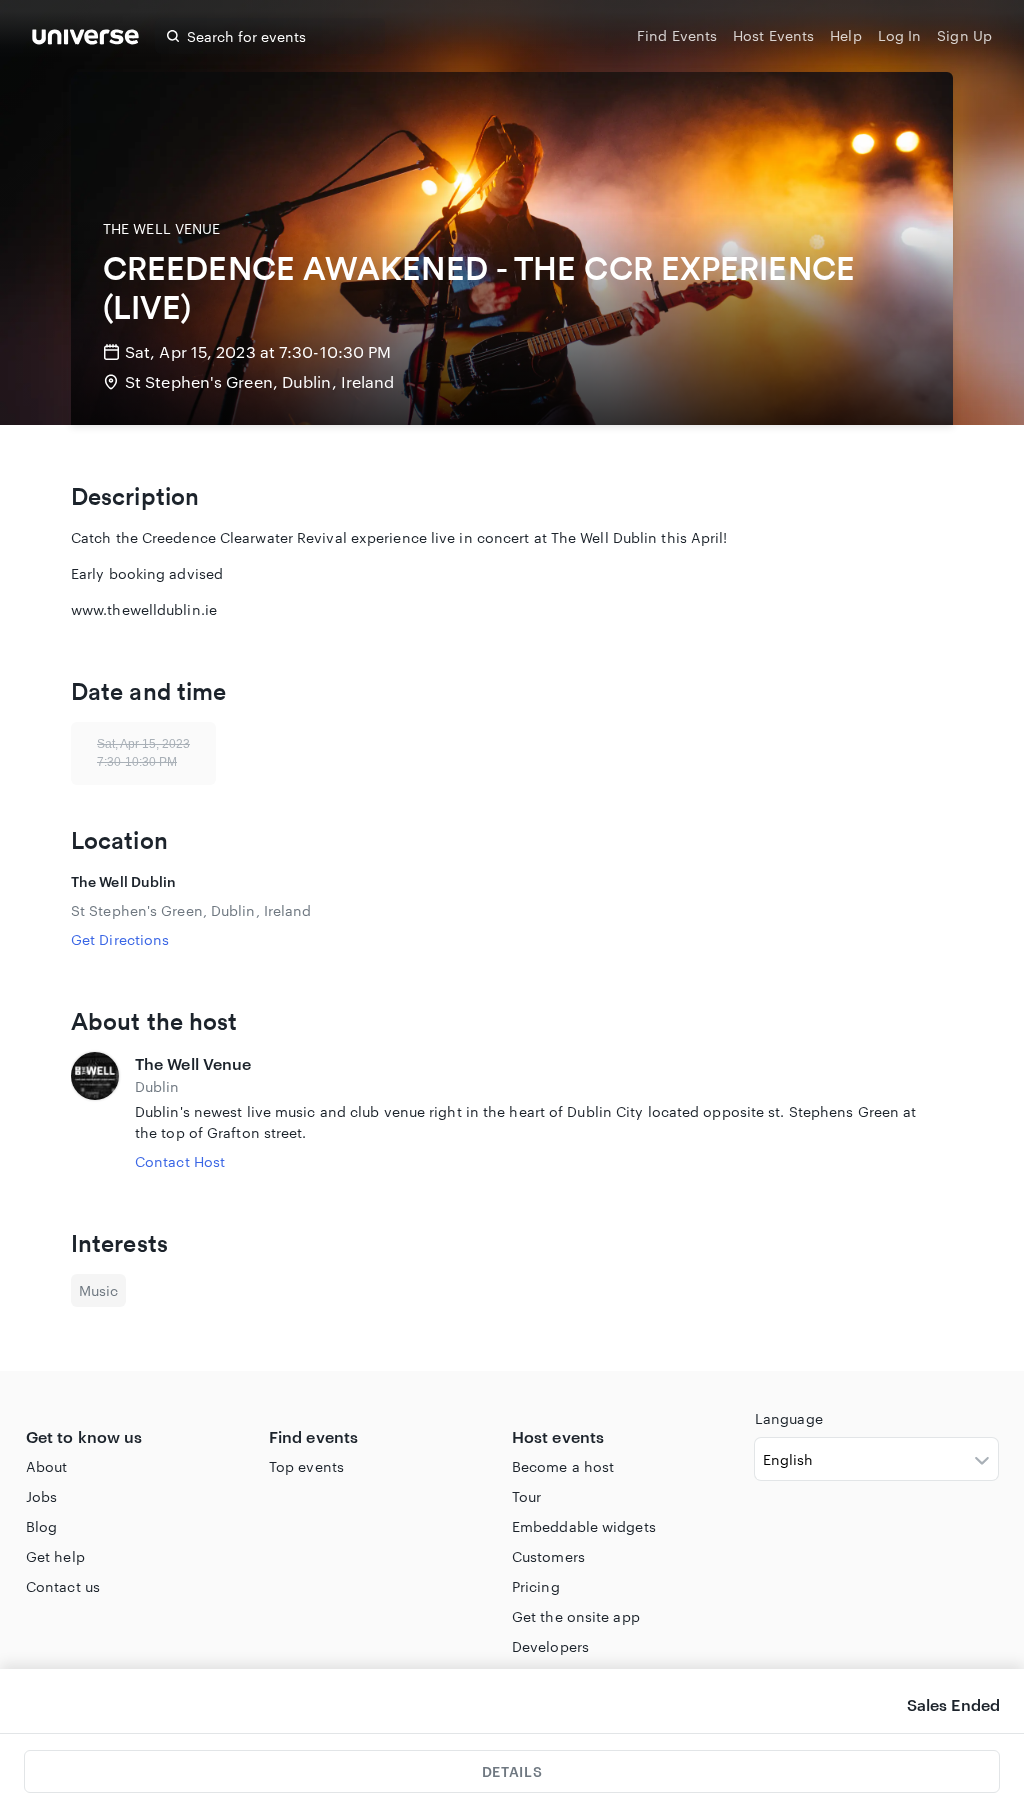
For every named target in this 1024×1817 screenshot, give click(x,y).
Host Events (773, 35)
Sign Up (964, 35)
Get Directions (120, 939)
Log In (900, 35)
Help (845, 35)
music (98, 1290)
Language (789, 1418)
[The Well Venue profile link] (95, 1112)
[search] (173, 36)
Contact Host (180, 1161)
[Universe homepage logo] (85, 39)
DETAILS (512, 1771)
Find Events (677, 35)
